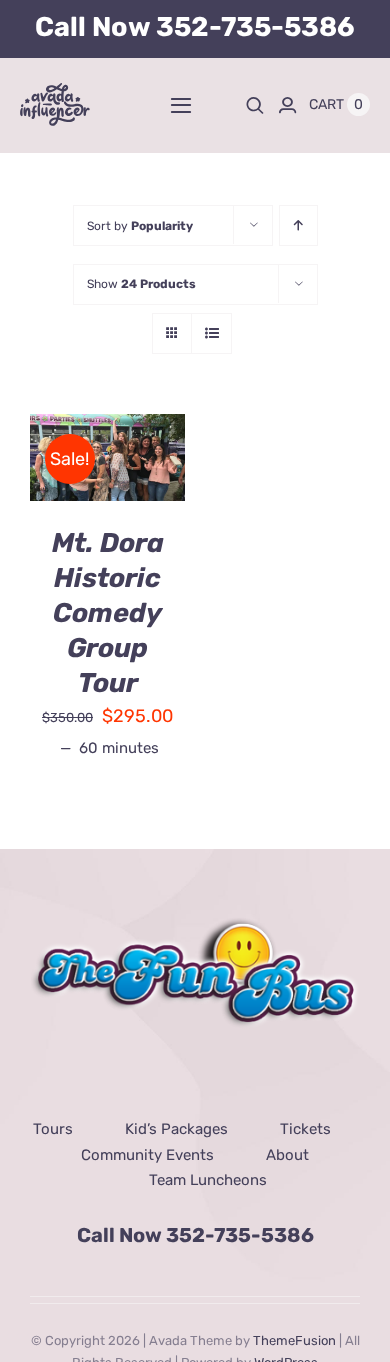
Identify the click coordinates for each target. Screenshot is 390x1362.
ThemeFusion (294, 1340)
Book (92, 449)
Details (77, 472)
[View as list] (211, 333)
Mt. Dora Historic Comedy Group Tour (108, 613)
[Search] (255, 105)
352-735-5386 (255, 27)
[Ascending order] (298, 225)
